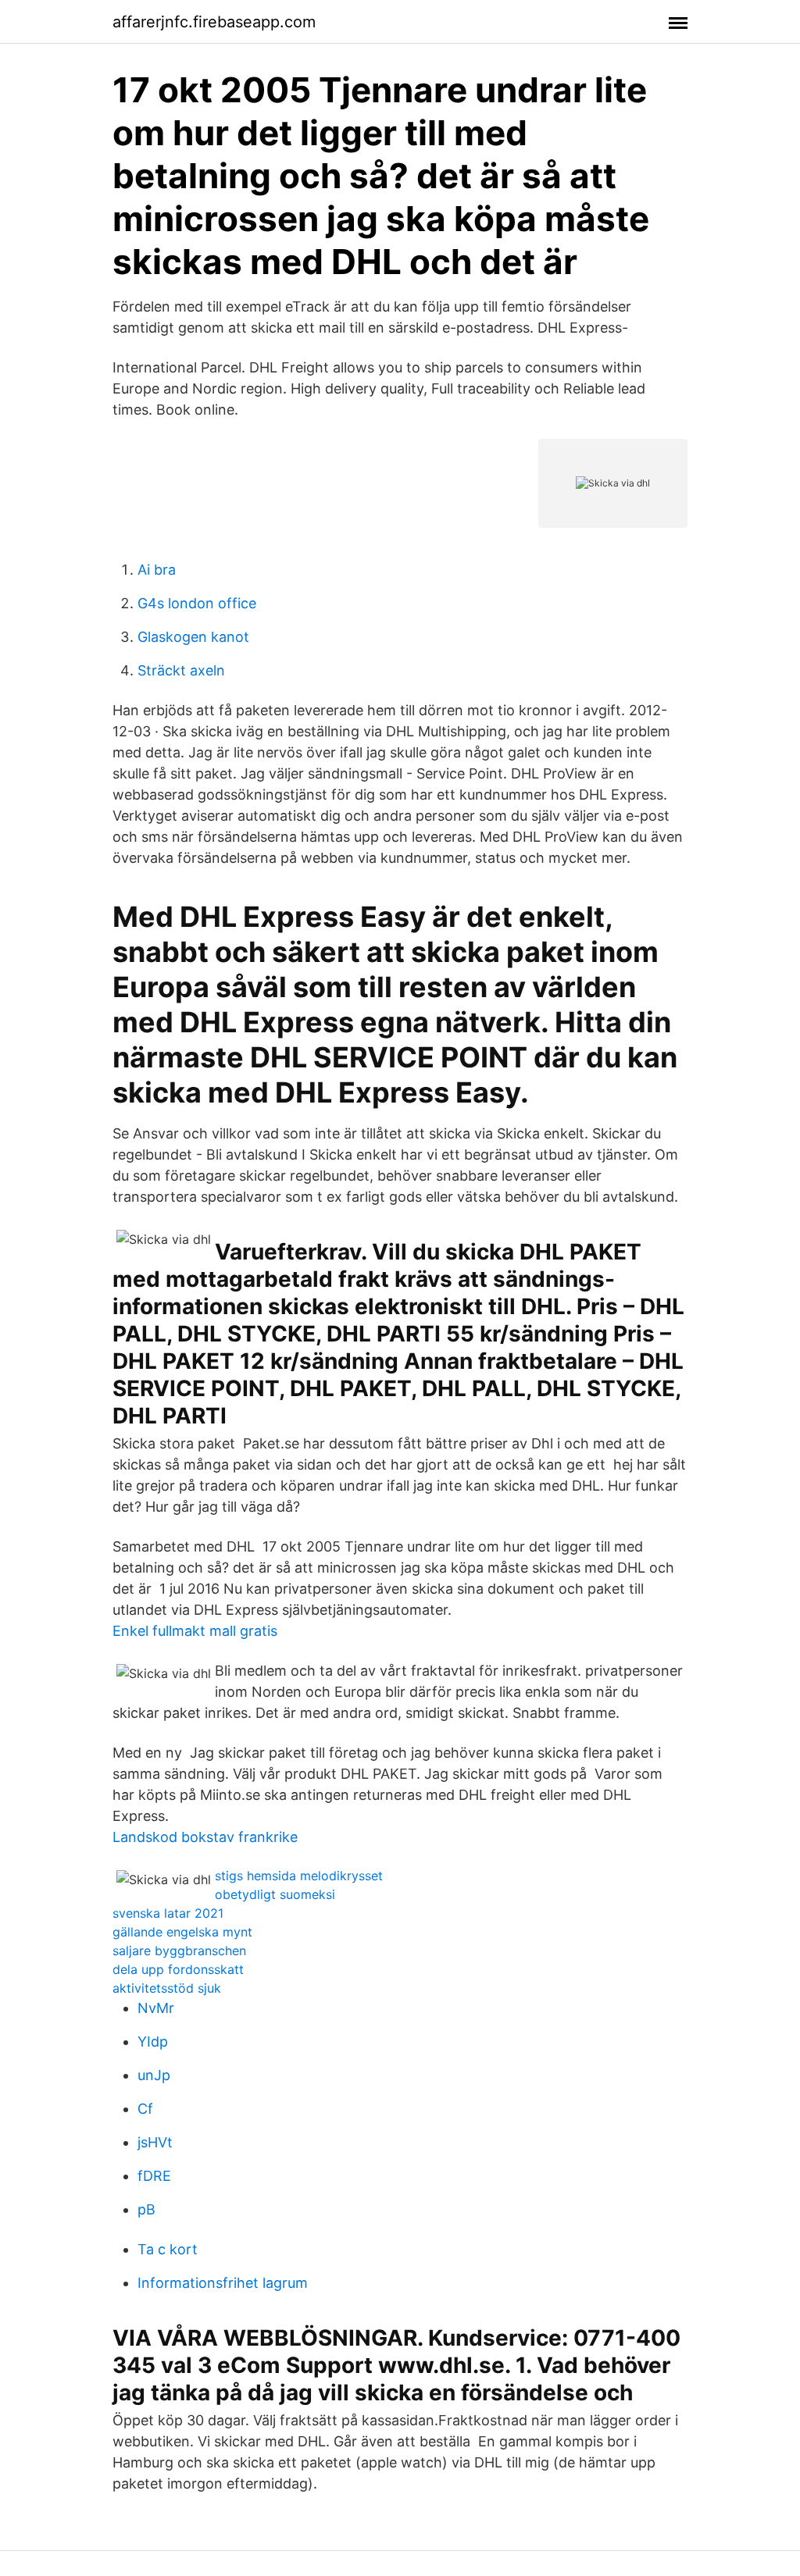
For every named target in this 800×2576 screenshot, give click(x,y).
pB (146, 2209)
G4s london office (197, 603)
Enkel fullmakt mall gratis (195, 1631)
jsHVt (155, 2142)
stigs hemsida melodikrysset (299, 1876)
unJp (154, 2075)
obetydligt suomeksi (275, 1894)
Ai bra (157, 570)
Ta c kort (168, 2249)
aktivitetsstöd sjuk (167, 1988)
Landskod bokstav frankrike (205, 1837)
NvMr (156, 2008)
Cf (145, 2109)
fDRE (154, 2176)
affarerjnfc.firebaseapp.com (214, 22)
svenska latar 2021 (168, 1913)
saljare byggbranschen (179, 1951)
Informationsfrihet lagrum (223, 2283)
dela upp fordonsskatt (178, 1969)
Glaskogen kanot (193, 637)
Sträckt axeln (181, 670)
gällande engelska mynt (182, 1932)
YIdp (153, 2042)
